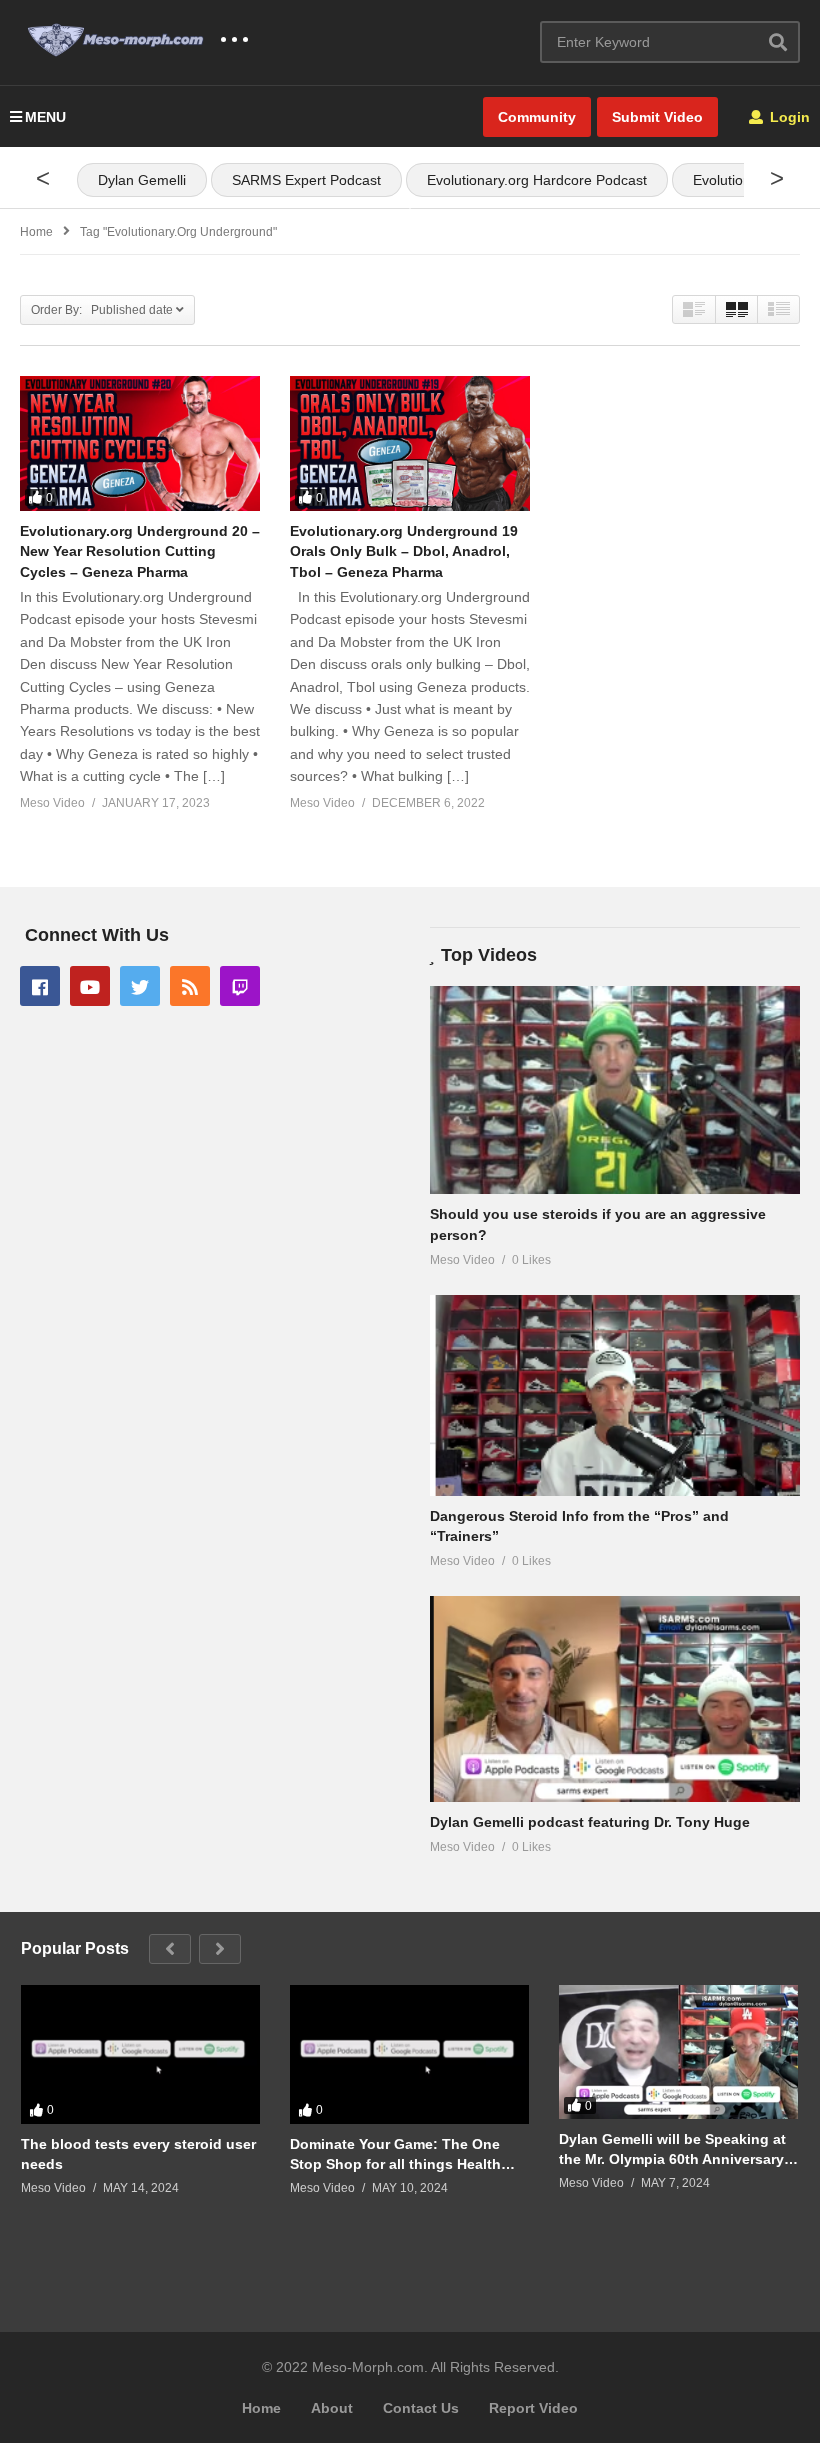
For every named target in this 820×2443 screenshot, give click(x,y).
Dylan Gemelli (142, 180)
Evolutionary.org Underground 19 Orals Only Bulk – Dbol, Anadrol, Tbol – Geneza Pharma (404, 551)
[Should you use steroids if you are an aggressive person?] (615, 1090)
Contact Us (421, 2408)
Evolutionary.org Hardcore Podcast (537, 180)
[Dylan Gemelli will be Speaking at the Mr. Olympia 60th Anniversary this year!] (678, 2052)
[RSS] (190, 986)
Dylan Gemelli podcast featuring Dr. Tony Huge (590, 1822)
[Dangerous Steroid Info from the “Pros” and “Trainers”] (615, 1395)
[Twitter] (140, 986)
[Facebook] (40, 986)
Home (261, 2408)
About (332, 2408)
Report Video (533, 2408)
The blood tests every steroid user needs (138, 2154)
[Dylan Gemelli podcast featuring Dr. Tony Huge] (615, 1699)
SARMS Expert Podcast (306, 180)
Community (537, 117)
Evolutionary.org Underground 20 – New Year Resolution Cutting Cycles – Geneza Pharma (140, 551)
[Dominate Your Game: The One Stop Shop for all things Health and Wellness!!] (409, 2054)
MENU (45, 117)
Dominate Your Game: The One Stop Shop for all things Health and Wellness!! (395, 2154)
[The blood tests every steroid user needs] (140, 2054)
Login (788, 117)
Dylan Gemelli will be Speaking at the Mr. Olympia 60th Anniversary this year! (672, 2149)
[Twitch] (240, 986)
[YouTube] (90, 986)
